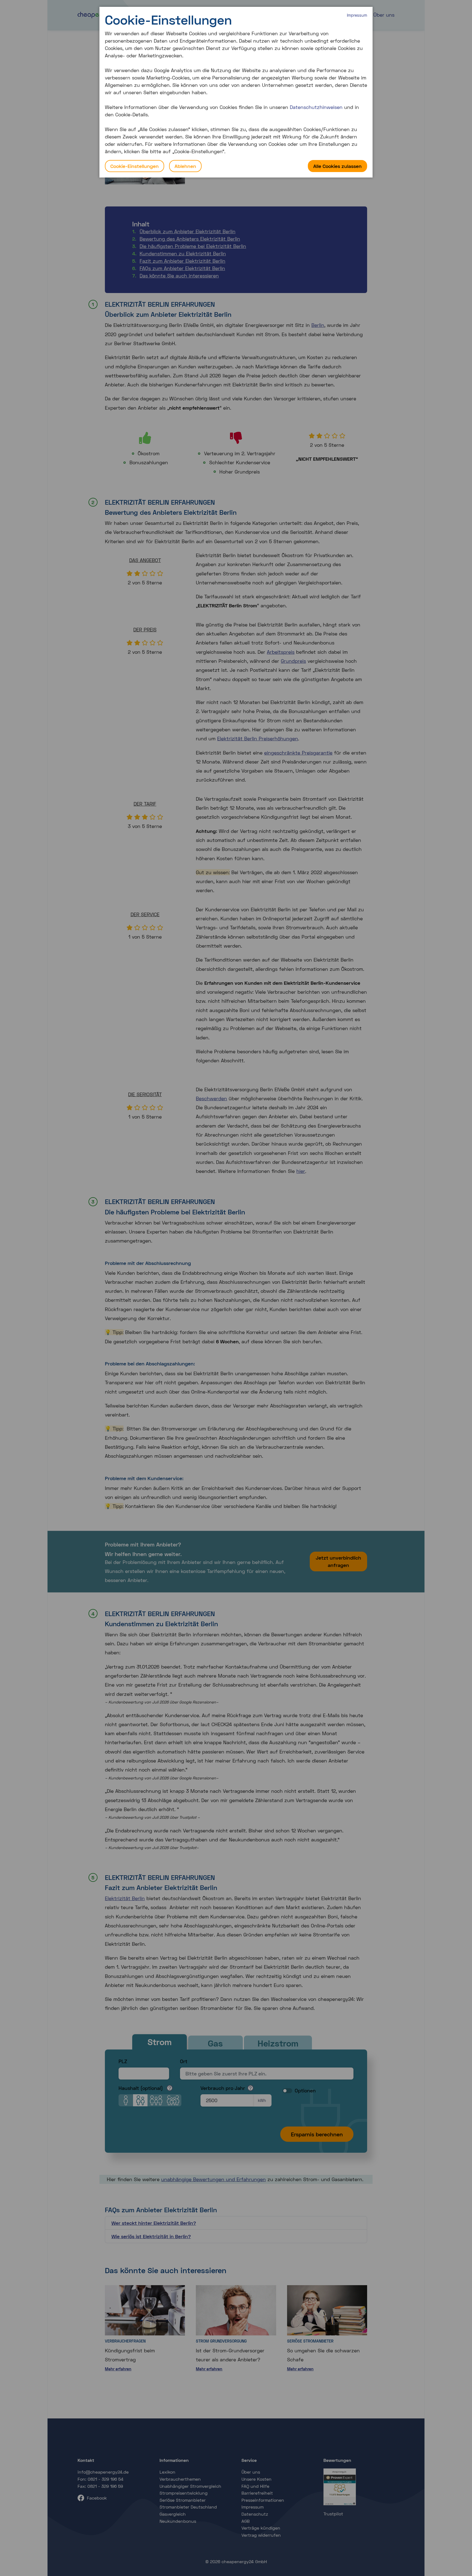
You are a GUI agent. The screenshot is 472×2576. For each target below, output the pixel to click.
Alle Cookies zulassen (337, 166)
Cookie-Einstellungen (135, 166)
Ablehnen (185, 166)
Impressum (357, 15)
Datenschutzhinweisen (316, 107)
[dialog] (236, 92)
